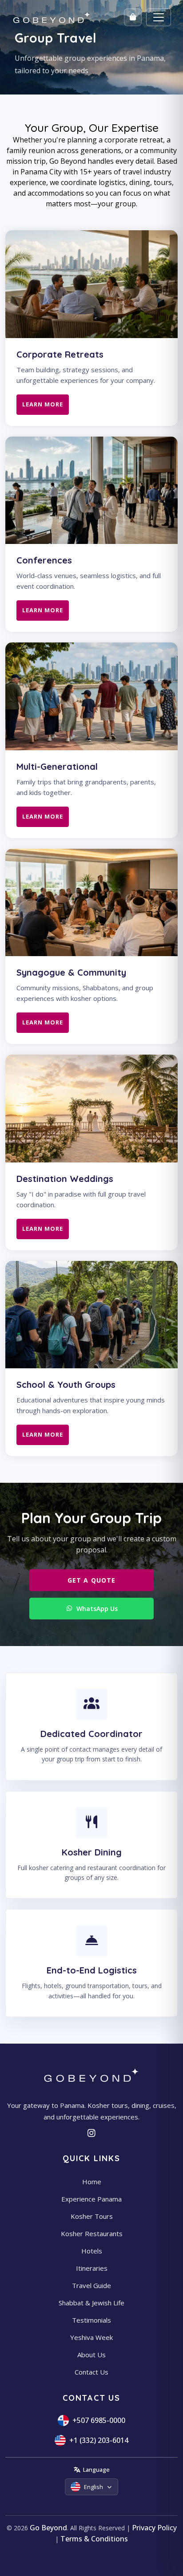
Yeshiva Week (91, 2337)
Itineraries (92, 2268)
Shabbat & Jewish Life (91, 2303)
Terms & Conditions (94, 2539)
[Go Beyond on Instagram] (92, 2133)
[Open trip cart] (133, 17)
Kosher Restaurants (92, 2233)
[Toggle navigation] (159, 17)
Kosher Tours (92, 2216)
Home (92, 2182)
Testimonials (91, 2320)
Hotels (92, 2251)
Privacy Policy (154, 2528)
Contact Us (91, 2372)
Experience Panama (91, 2199)
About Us (91, 2355)
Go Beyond (48, 2528)
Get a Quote (91, 1580)
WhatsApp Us (97, 1609)
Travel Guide (91, 2285)
